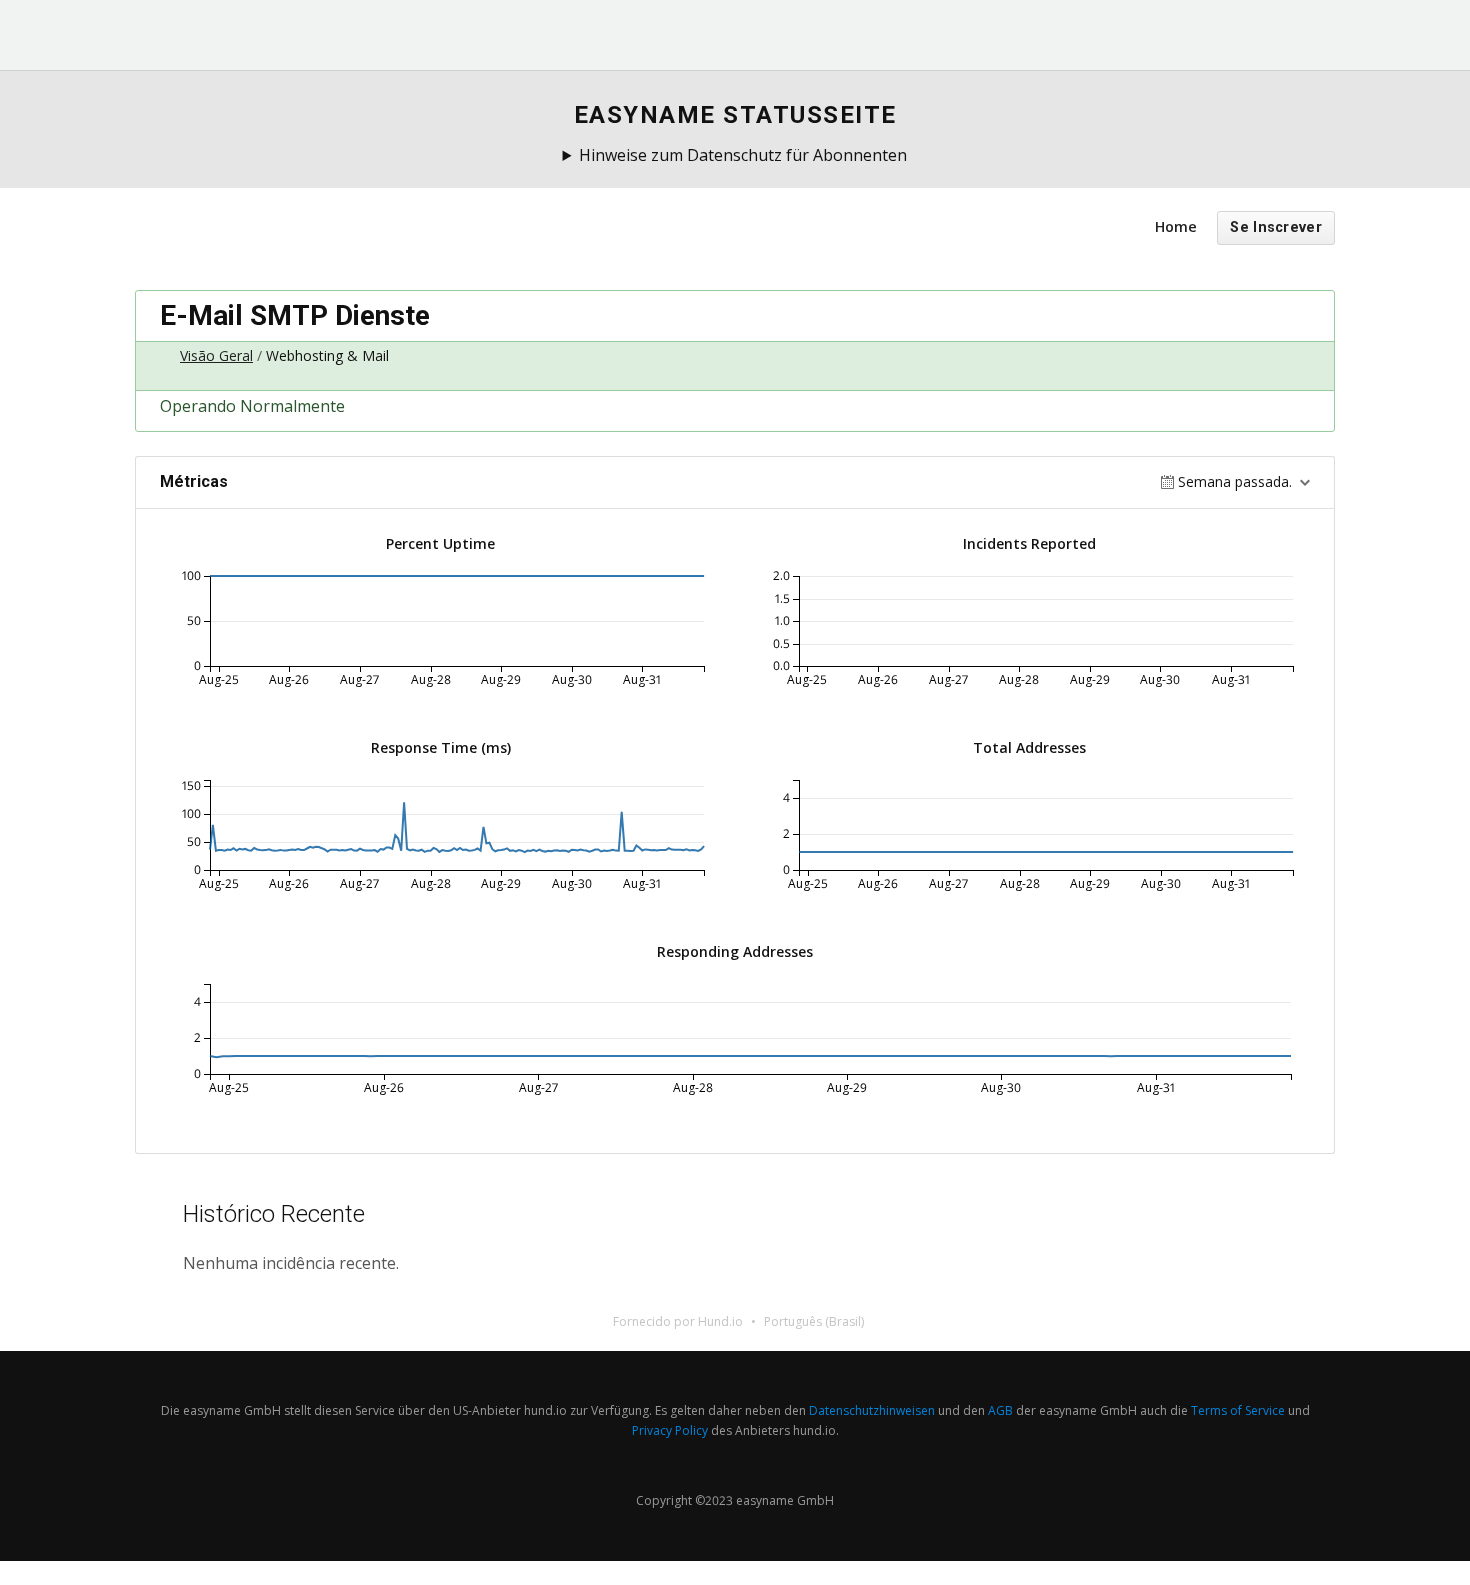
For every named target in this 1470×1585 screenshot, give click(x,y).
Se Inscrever (1276, 227)
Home (1176, 226)
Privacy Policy (670, 1430)
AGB (1000, 1410)
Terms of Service (1238, 1410)
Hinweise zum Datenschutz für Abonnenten (743, 155)
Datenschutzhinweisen (872, 1410)
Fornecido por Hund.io (678, 1321)
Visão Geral (216, 355)
